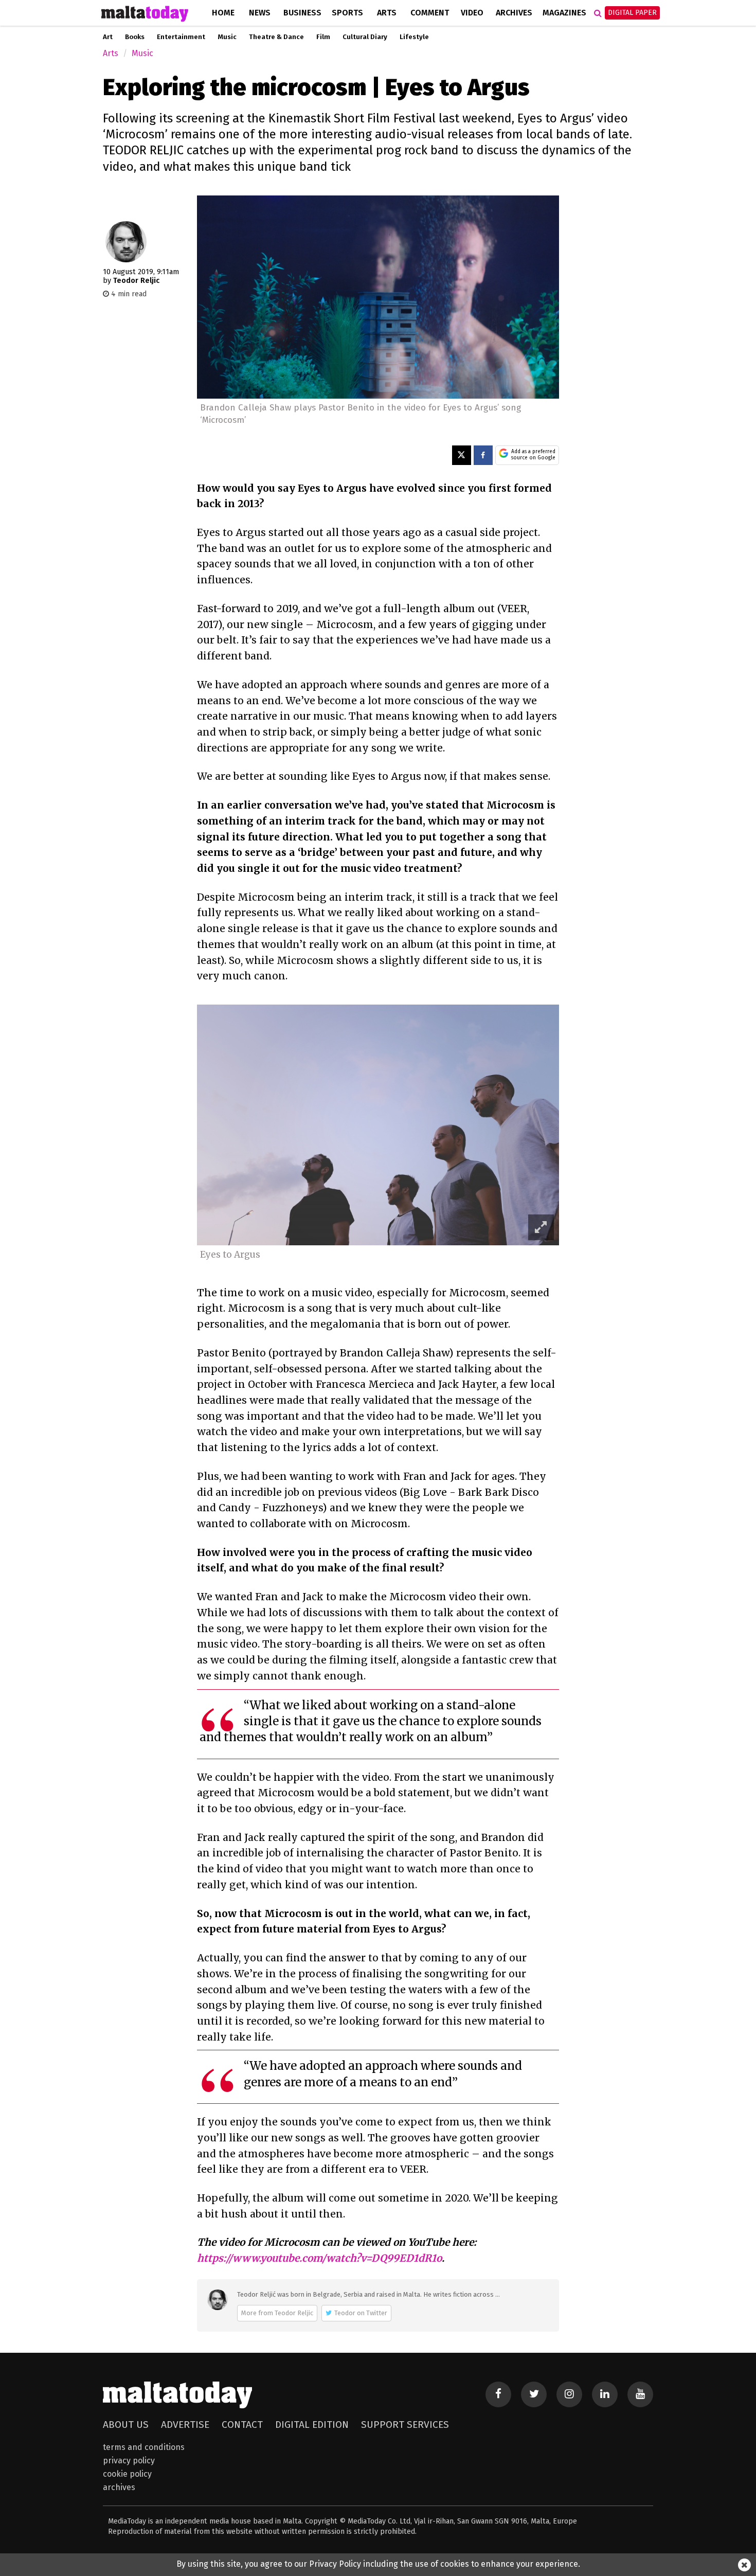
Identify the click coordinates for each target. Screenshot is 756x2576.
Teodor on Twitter (361, 2313)
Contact (242, 2425)
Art (108, 37)
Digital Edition (312, 2425)
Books (135, 37)
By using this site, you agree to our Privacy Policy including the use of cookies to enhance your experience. (378, 2564)
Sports (347, 13)
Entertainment (181, 37)
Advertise (185, 2425)
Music (227, 37)
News (260, 13)
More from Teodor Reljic (277, 2313)
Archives (514, 13)
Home (223, 13)
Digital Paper (632, 13)
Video (472, 13)
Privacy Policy (129, 2461)
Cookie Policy (127, 2474)
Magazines (564, 13)
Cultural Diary (365, 37)
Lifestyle (414, 37)
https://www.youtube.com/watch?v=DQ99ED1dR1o (319, 2258)
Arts (387, 13)
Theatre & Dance (276, 37)
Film (323, 37)
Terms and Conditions (144, 2447)
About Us (126, 2425)
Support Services (405, 2425)
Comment (430, 13)
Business (302, 13)
